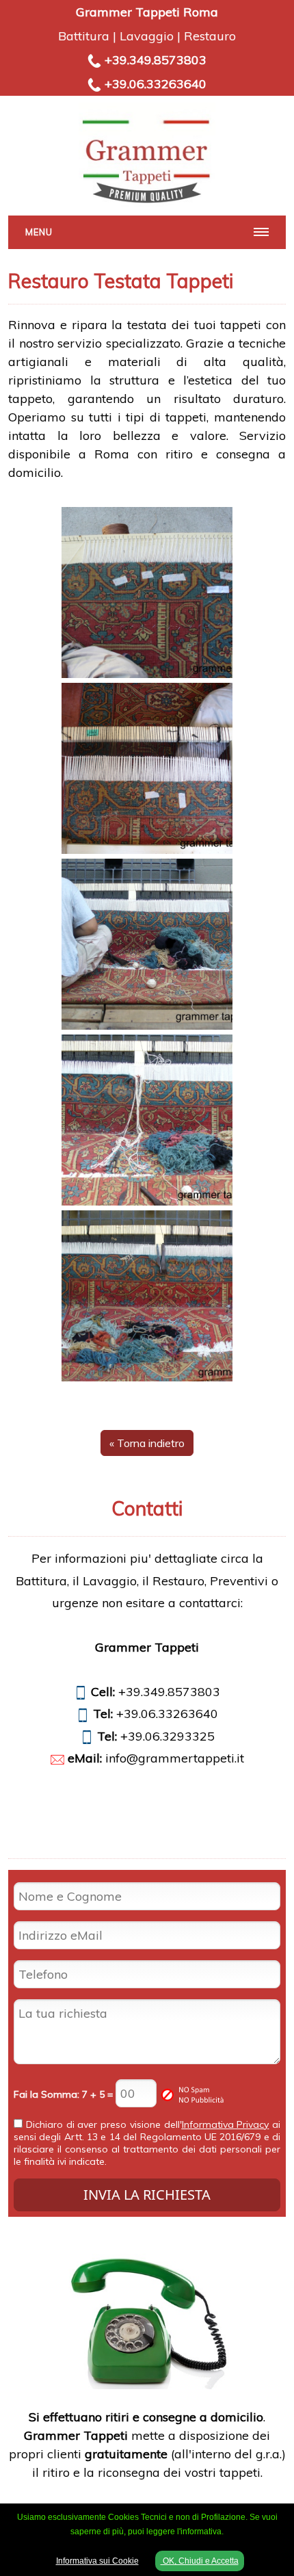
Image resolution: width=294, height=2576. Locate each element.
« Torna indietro (147, 1443)
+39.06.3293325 (168, 1736)
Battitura (84, 36)
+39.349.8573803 (156, 60)
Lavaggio (147, 36)
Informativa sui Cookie (97, 2561)
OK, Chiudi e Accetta (200, 2561)
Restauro (210, 36)
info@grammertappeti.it (175, 1758)
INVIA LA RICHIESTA (147, 2195)
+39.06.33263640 (156, 84)
